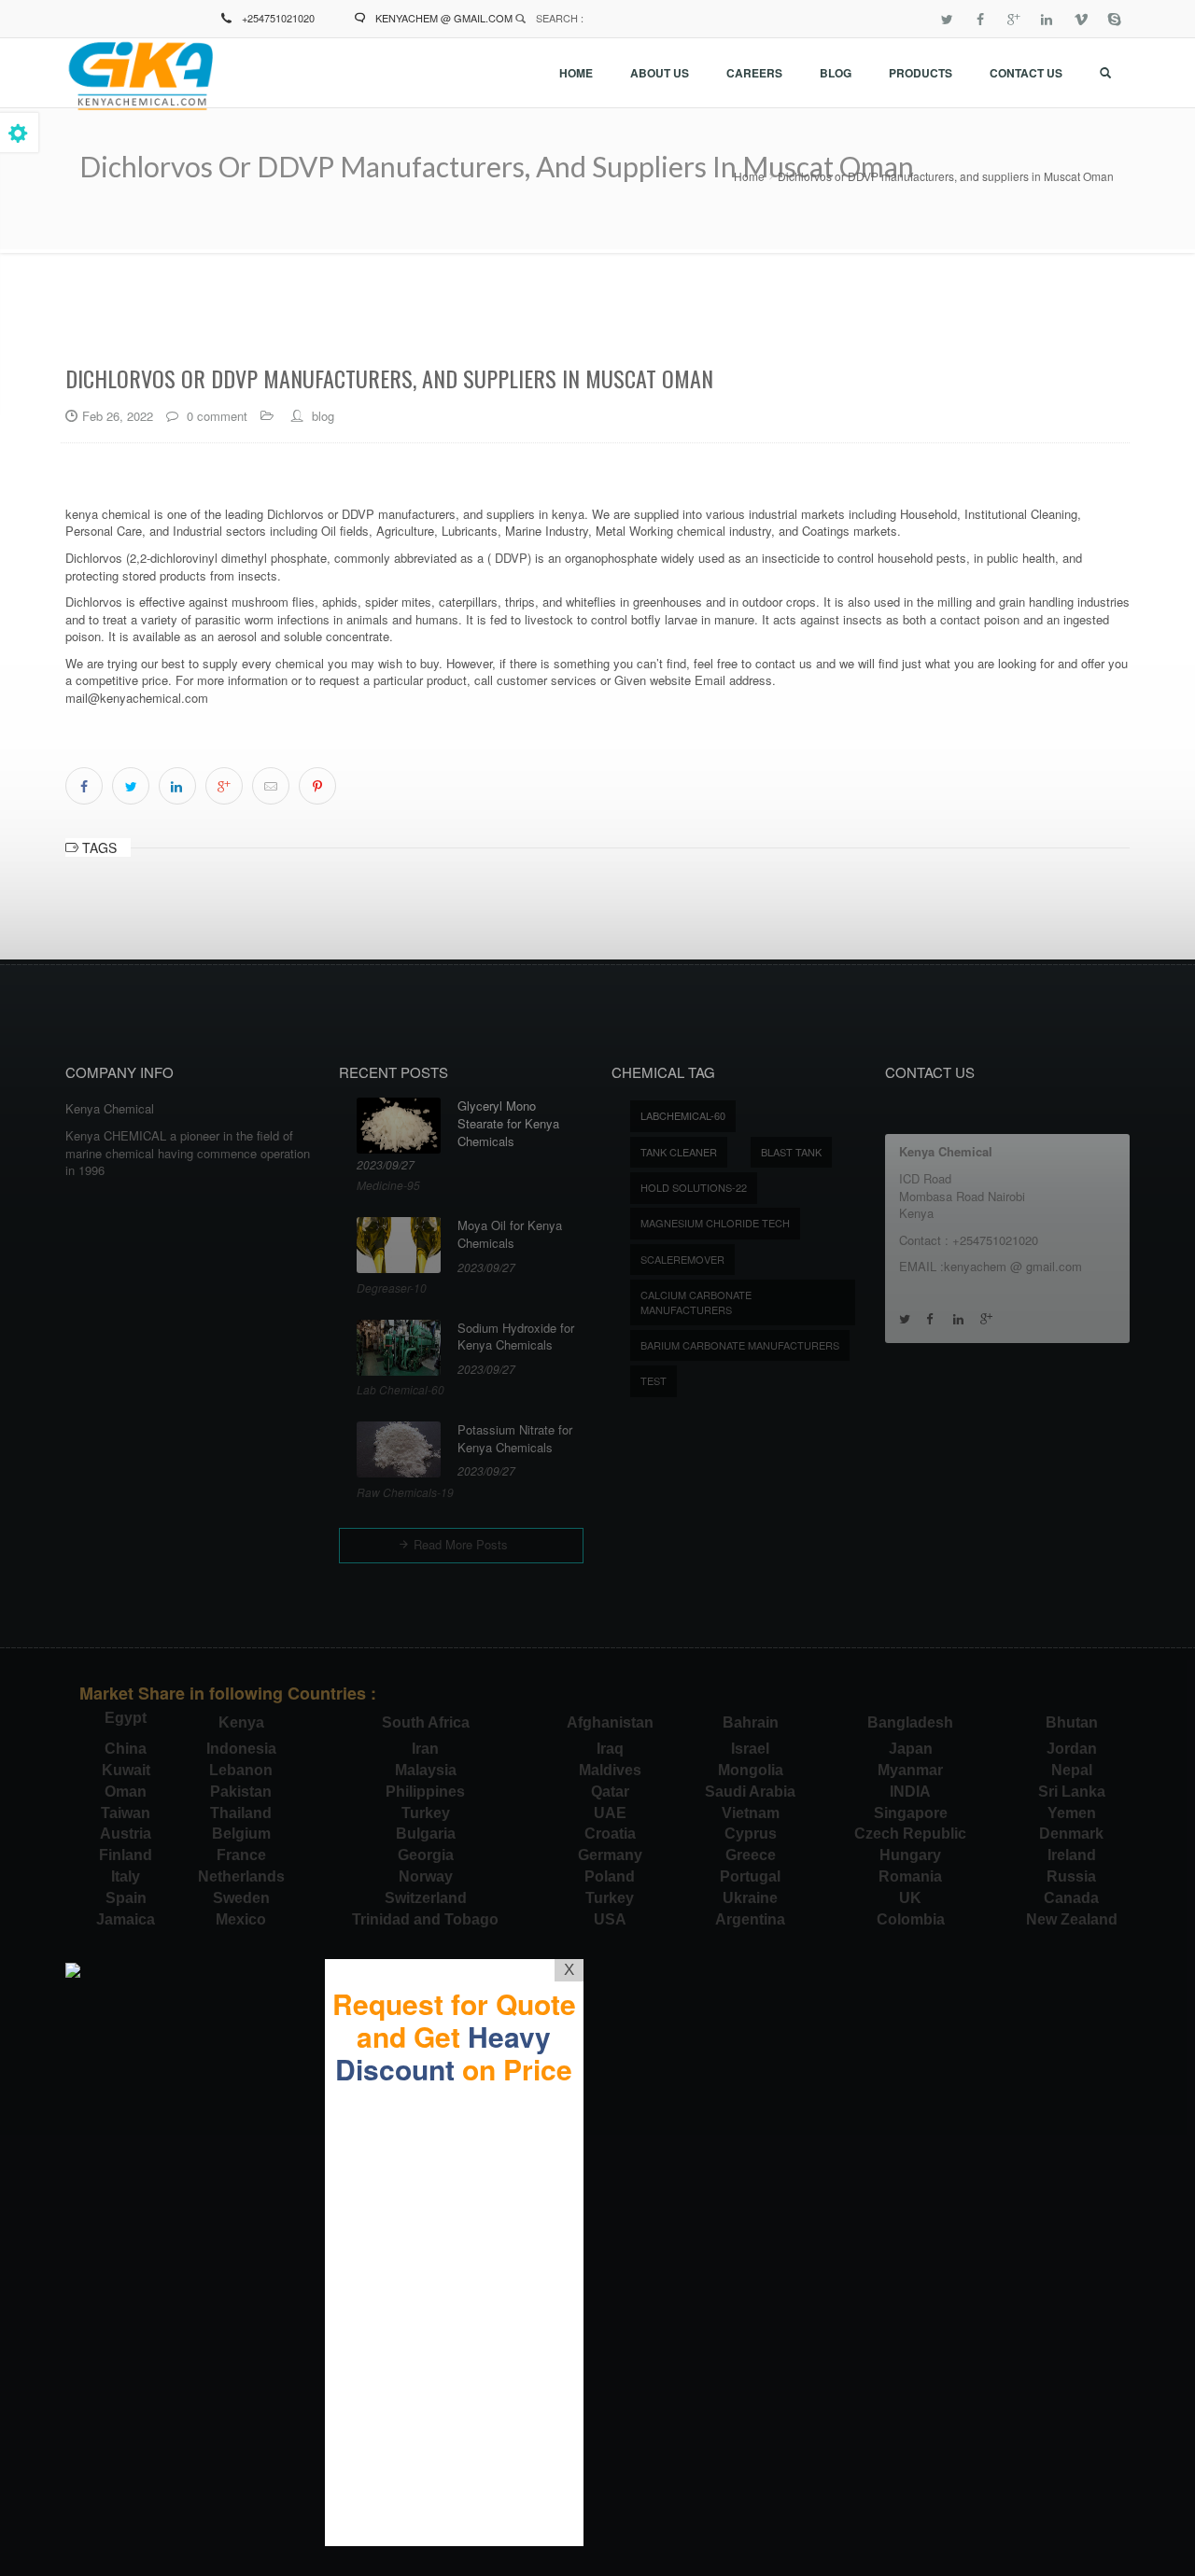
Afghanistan (610, 1722)
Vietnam (751, 1813)
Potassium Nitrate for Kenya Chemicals (515, 1439)
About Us (660, 73)
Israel (750, 1749)
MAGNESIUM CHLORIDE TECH (715, 1223)
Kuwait (126, 1770)
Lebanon (241, 1770)
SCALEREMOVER (682, 1259)
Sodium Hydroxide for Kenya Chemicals (516, 1337)
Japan (911, 1749)
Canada (1071, 1898)
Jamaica (126, 1919)
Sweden (241, 1898)
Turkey (426, 1813)
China (126, 1749)
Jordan (1072, 1749)
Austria (126, 1834)
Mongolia (751, 1770)
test (654, 1380)
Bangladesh (910, 1722)
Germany (610, 1855)
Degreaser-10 (392, 1288)
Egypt (126, 1718)
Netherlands (241, 1876)
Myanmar (910, 1770)
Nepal (1072, 1770)
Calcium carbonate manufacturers (696, 1302)
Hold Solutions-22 (694, 1187)
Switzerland (426, 1898)
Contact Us (1026, 73)
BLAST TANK (791, 1152)
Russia (1071, 1876)
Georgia (426, 1855)
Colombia (911, 1919)
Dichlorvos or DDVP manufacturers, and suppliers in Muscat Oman (946, 176)
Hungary (910, 1855)
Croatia (610, 1834)
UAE (610, 1813)
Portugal (750, 1876)
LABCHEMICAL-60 (683, 1115)
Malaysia (426, 1770)
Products (921, 73)
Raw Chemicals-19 (405, 1492)
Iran (425, 1749)
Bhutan (1072, 1722)
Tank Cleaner (679, 1152)
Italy (126, 1876)
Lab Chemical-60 (401, 1389)
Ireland (1072, 1855)
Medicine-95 (388, 1185)
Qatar (610, 1792)
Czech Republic (910, 1834)
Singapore (911, 1813)
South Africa (426, 1722)
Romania (910, 1876)
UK (910, 1898)
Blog (836, 73)
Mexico (241, 1919)
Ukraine (750, 1898)
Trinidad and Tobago (425, 1919)
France (241, 1855)
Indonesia (241, 1749)
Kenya (241, 1722)
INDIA (910, 1792)
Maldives (610, 1770)
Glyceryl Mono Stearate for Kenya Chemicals (508, 1123)
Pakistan (241, 1792)
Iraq (610, 1749)
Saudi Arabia (750, 1792)
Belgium (241, 1834)
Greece (751, 1855)
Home (576, 73)
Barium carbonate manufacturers (740, 1345)
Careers (754, 73)
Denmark (1071, 1834)
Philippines (425, 1792)
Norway (426, 1876)
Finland (126, 1855)
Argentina (750, 1919)
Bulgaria (426, 1834)
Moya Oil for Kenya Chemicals (510, 1234)
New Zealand (1072, 1919)
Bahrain (751, 1722)
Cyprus (751, 1834)
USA (610, 1919)
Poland (610, 1876)
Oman (126, 1792)
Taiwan (126, 1813)
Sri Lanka (1072, 1792)
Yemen (1072, 1813)
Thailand (241, 1813)
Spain (126, 1898)
